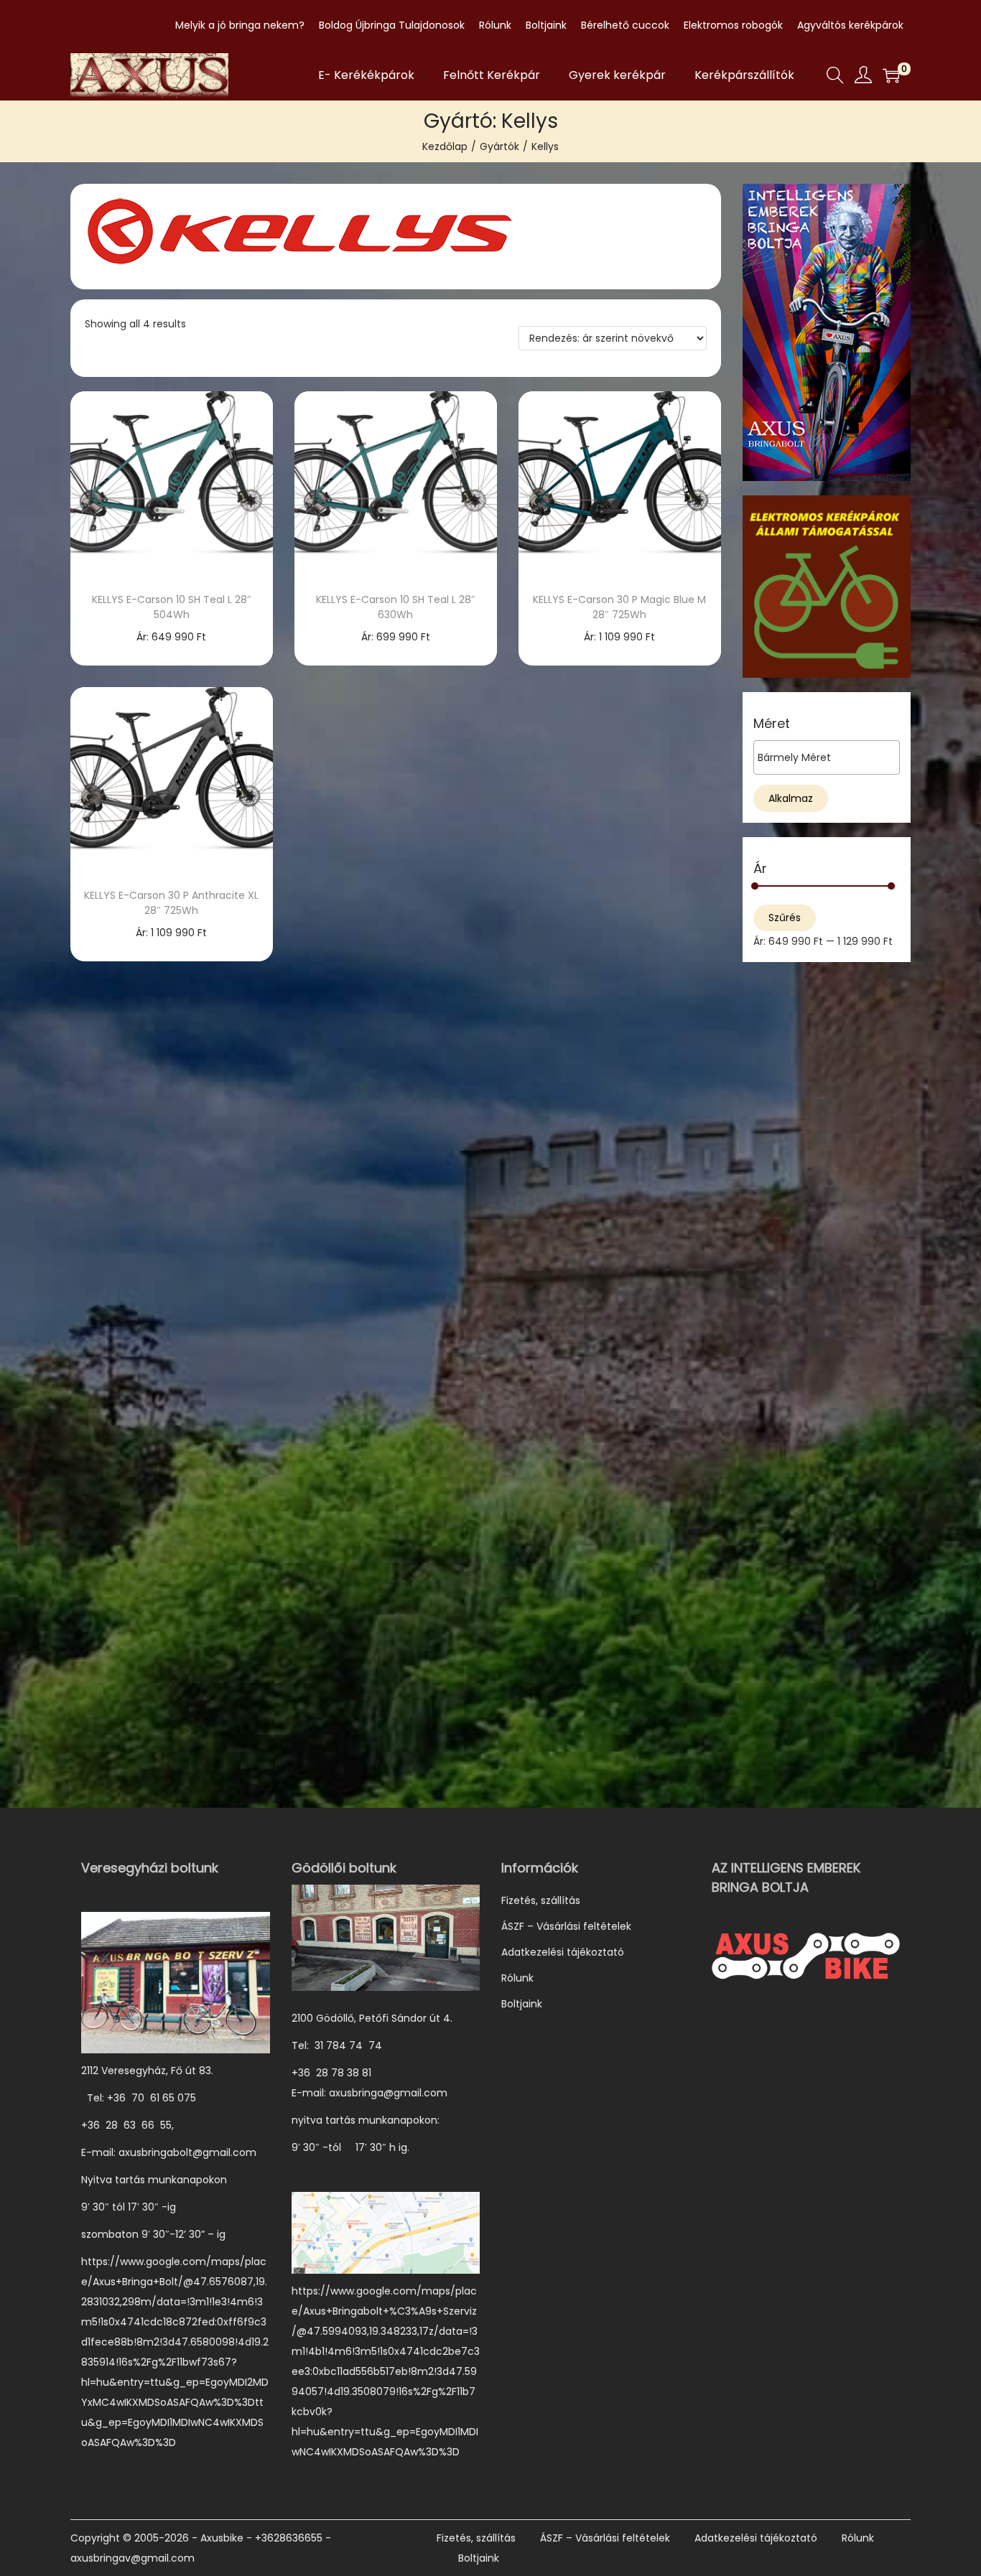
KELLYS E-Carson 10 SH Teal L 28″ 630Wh (396, 607)
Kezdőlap (445, 146)
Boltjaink (546, 25)
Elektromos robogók (733, 25)
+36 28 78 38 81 (339, 2073)
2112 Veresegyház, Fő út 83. (147, 2071)
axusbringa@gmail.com (388, 2093)
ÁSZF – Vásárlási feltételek (566, 1926)
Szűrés (785, 918)
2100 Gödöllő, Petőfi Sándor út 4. (372, 2018)
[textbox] (830, 757)
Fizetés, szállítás (541, 1900)
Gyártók (499, 146)
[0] (891, 75)
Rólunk (495, 25)
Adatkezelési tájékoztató (563, 1952)
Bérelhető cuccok (625, 25)
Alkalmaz (791, 798)
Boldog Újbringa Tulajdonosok (392, 25)
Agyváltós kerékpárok (850, 25)
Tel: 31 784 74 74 (337, 2045)
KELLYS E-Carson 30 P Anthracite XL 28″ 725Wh (171, 903)
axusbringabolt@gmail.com (187, 2152)
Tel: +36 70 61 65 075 (140, 2098)
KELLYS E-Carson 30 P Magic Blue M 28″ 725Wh (619, 607)
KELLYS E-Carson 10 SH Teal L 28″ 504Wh (172, 607)
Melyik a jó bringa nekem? (240, 25)
